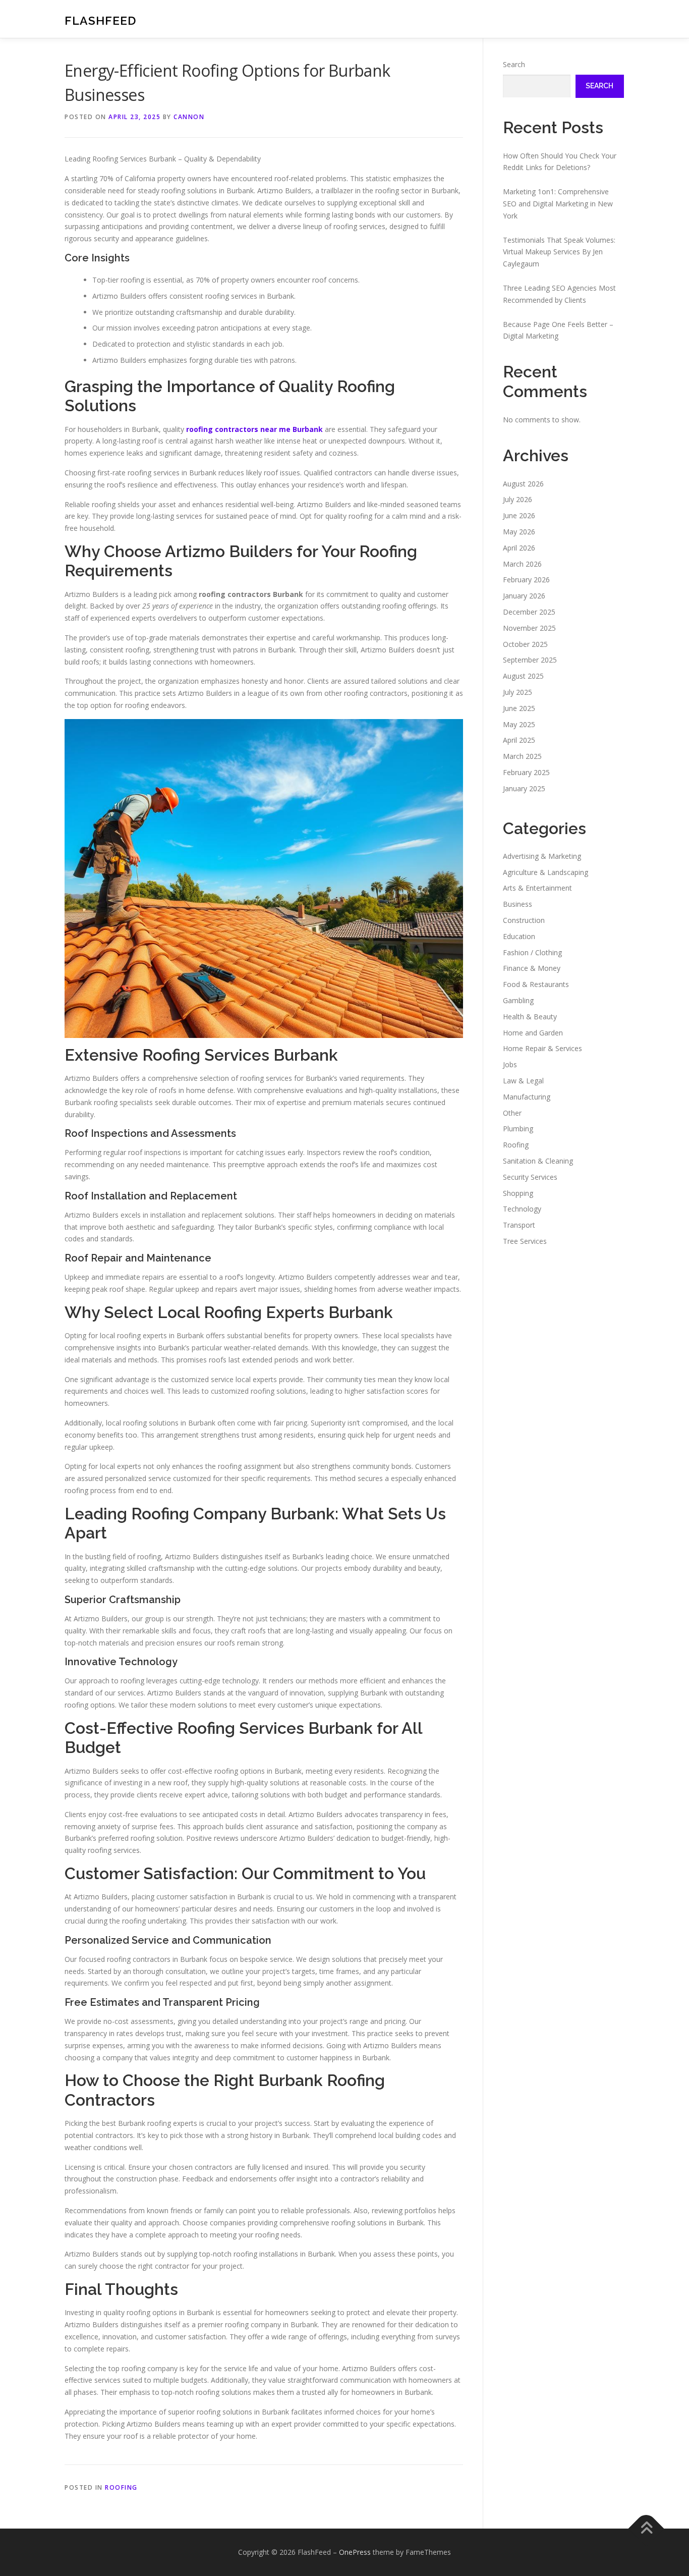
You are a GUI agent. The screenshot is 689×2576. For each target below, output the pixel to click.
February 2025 (526, 772)
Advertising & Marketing (542, 856)
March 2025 (522, 756)
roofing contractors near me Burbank (254, 429)
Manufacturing (527, 1097)
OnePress (355, 2552)
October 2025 (525, 644)
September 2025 (530, 660)
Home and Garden (533, 1033)
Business (518, 904)
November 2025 (529, 628)
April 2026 (519, 548)
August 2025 (523, 676)
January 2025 (524, 788)
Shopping (518, 1193)
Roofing (121, 2487)
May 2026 (519, 532)
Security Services (530, 1177)
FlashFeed (100, 20)
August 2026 (523, 484)
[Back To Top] (646, 2528)
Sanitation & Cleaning (538, 1161)
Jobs (510, 1064)
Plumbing (518, 1129)
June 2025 (519, 708)
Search (514, 64)
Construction (524, 920)
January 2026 (524, 596)
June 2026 (519, 515)
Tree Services (525, 1241)
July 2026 (518, 499)
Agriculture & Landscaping (546, 872)
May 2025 (519, 724)
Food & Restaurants (536, 984)
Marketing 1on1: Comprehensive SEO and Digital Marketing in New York (558, 204)
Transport (519, 1225)
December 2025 (529, 612)
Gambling (518, 1000)
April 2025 (519, 740)
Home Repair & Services (542, 1048)
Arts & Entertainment (537, 888)
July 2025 (518, 692)
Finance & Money (532, 968)
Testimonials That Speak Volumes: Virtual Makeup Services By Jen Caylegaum (559, 252)
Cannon (189, 117)
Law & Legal (523, 1081)
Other (512, 1113)
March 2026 (522, 564)
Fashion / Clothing (532, 952)
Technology (522, 1209)
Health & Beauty (530, 1017)
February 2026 (526, 580)
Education (519, 936)
